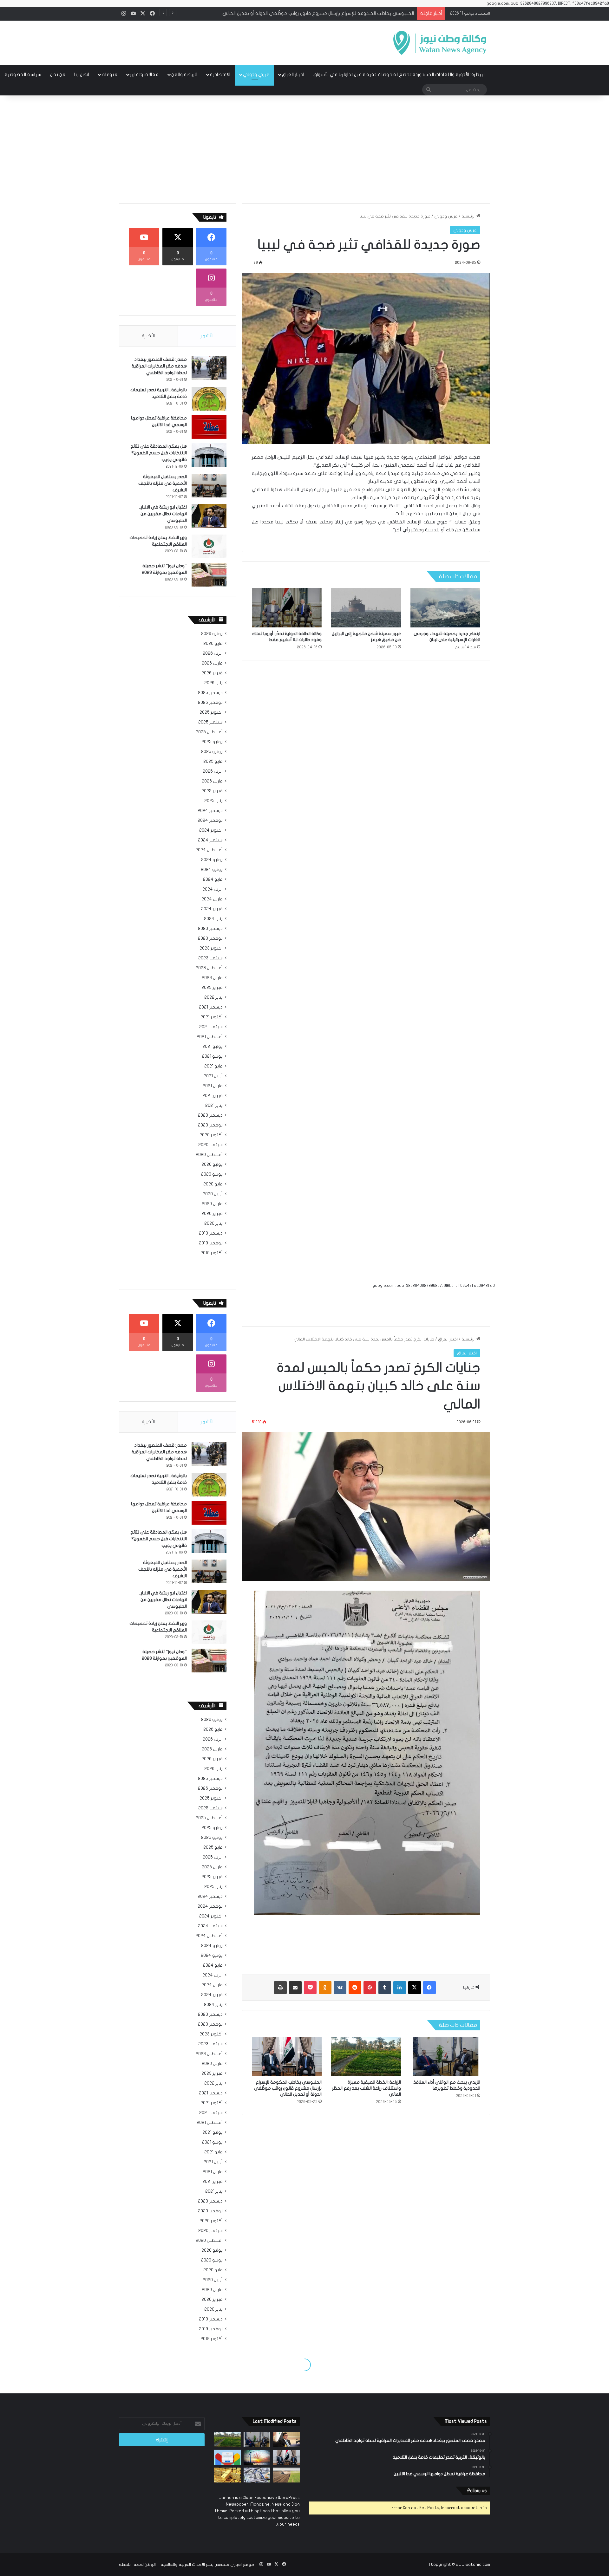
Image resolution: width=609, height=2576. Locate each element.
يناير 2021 (214, 1106)
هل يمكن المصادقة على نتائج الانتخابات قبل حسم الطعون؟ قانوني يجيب (159, 453)
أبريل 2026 (213, 653)
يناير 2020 (213, 1223)
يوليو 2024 (212, 860)
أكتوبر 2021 (212, 1017)
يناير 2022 (213, 997)
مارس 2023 (212, 978)
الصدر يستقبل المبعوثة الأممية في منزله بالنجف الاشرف (163, 483)
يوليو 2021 (213, 1047)
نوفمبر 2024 (210, 821)
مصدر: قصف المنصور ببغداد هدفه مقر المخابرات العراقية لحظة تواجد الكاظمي (159, 366)
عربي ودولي (256, 75)
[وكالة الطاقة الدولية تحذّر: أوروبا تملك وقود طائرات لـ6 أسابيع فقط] (287, 608)
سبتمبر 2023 (210, 958)
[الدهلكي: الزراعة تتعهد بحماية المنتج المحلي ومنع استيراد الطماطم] (286, 2475)
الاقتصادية (220, 75)
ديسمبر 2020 (210, 1115)
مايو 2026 (213, 644)
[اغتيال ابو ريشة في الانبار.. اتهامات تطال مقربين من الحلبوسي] (209, 516)
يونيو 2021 (212, 1056)
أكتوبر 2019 (212, 1253)
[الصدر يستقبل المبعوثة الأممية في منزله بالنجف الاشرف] (209, 486)
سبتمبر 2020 (210, 1145)
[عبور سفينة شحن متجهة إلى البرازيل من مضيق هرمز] (366, 608)
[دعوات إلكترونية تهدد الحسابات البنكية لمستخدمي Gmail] (228, 2457)
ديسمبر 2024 (210, 811)
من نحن (58, 75)
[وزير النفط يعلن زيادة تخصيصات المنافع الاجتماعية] (209, 546)
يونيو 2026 (212, 634)
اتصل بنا (82, 75)
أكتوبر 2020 (211, 1135)
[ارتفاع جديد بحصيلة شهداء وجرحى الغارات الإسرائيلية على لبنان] (445, 608)
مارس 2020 (212, 1204)
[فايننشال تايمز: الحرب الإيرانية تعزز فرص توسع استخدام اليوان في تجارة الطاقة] (257, 2457)
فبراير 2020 (212, 1214)
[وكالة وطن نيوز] (439, 43)
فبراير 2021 (213, 1096)
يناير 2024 (213, 919)
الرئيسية (469, 216)
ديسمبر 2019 (211, 1233)
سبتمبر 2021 (211, 1027)
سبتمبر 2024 (210, 840)
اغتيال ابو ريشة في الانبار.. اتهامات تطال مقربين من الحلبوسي (163, 514)
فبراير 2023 (212, 988)
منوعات (109, 75)
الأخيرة (148, 336)
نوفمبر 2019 (211, 1243)
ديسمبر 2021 (211, 1007)
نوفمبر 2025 (210, 703)
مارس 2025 (212, 781)
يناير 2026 (213, 683)
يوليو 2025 (212, 742)
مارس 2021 (213, 1086)
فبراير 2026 (212, 673)
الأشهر (207, 336)
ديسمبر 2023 (210, 929)
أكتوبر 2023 (211, 948)
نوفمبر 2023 (210, 938)
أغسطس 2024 (209, 850)
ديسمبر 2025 (210, 693)
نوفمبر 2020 (210, 1125)
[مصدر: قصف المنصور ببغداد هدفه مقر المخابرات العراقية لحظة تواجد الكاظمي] (209, 368)
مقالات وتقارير (144, 75)
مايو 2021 (213, 1066)
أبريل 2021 (213, 1076)
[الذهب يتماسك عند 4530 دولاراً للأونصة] (228, 2475)
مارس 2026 (212, 663)
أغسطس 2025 (209, 732)
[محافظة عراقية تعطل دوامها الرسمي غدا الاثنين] (209, 427)
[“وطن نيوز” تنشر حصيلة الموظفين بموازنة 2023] (209, 575)
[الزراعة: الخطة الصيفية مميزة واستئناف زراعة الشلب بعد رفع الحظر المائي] (228, 2440)
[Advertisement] (304, 149)
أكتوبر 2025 (211, 712)
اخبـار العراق (293, 75)
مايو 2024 (213, 879)
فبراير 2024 (212, 909)
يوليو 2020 (212, 1165)
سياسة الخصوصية (23, 75)
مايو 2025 (213, 762)
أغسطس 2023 (209, 968)
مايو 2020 (213, 1184)
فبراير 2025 (212, 791)
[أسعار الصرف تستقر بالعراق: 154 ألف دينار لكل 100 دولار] (257, 2475)
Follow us (477, 2491)
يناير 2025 (213, 801)
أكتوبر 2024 (211, 830)
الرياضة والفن (184, 75)
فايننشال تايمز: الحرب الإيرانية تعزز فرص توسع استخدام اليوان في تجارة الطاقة (337, 13)
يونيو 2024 (212, 870)
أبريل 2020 (213, 1194)
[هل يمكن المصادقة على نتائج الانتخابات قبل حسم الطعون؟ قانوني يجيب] (209, 455)
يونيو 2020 (212, 1174)
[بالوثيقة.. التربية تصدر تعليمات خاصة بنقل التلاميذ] (209, 399)
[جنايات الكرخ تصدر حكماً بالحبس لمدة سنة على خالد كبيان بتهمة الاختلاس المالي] (286, 2440)
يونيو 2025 (212, 752)
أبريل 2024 (213, 889)
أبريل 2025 (213, 771)
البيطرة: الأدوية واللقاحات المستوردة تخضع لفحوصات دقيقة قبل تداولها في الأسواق (399, 75)
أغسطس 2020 (209, 1155)
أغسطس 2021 (210, 1037)
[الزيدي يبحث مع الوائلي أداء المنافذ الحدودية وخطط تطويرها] (257, 2440)
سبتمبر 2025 (210, 722)
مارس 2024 (212, 899)
